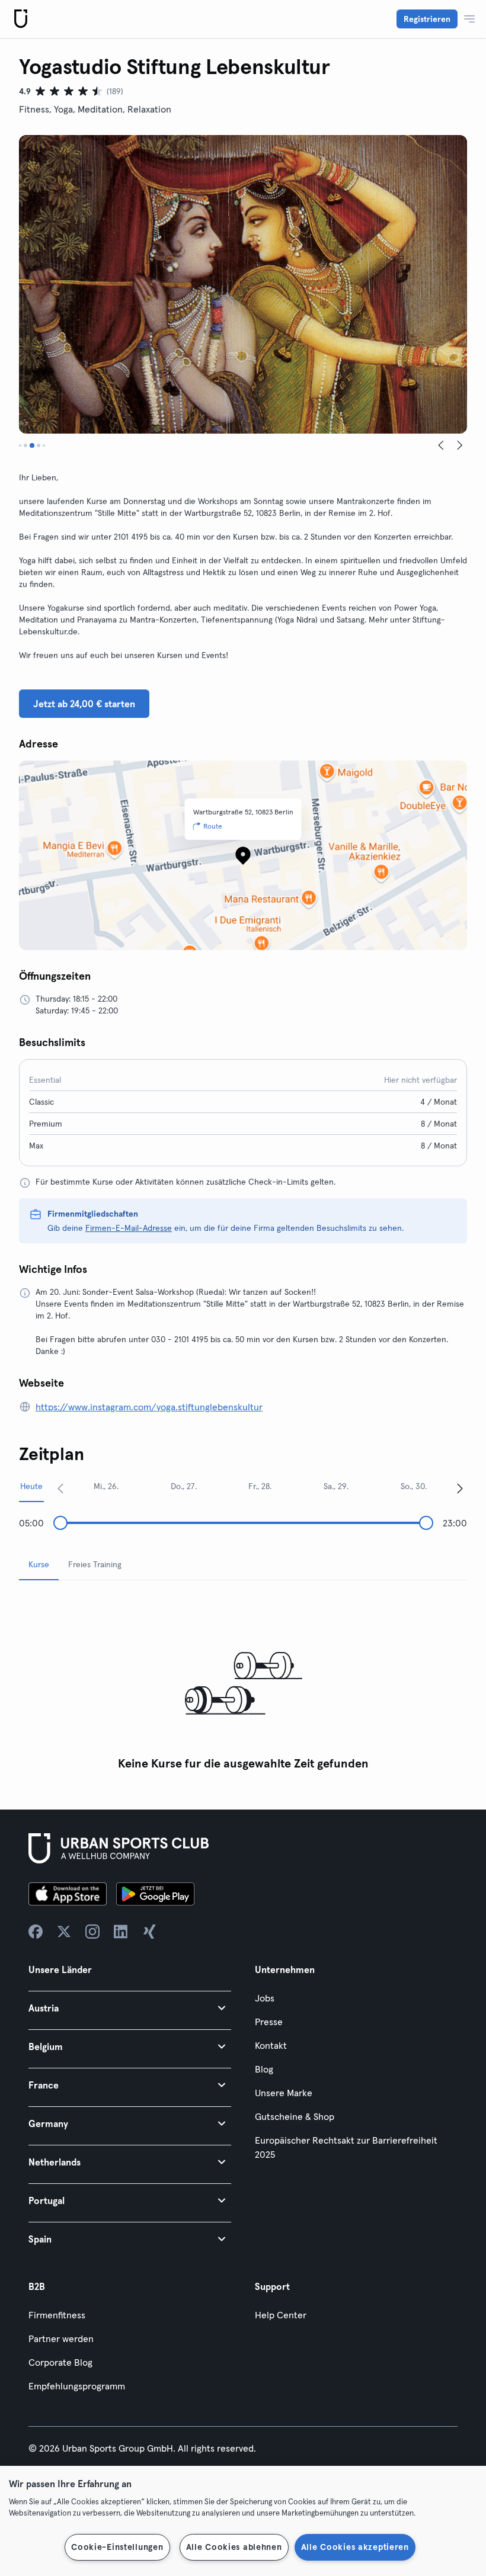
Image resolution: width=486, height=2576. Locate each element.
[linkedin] (121, 1932)
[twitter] (64, 1932)
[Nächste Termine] (460, 1488)
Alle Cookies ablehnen (234, 2547)
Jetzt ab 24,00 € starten (84, 704)
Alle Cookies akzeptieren (355, 2547)
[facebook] (36, 1932)
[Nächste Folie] (460, 445)
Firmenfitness (57, 2315)
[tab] (20, 445)
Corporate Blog (60, 2362)
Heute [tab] (31, 1486)
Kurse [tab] (39, 1564)
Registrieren (427, 19)
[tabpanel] (243, 1683)
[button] (130, 2008)
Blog (264, 2069)
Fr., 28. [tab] (260, 1486)
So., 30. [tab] (414, 1486)
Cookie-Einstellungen (117, 2547)
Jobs (265, 1998)
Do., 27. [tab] (184, 1486)
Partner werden (61, 2338)
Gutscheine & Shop (295, 2116)
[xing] (149, 1932)
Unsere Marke (284, 2093)
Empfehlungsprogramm (77, 2386)
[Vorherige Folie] (441, 445)
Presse (269, 2022)
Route (213, 826)
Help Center (281, 2315)
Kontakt (271, 2045)
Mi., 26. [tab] (106, 1486)
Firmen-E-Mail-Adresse (129, 1228)
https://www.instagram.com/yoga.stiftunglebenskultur (149, 1407)
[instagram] (92, 1932)
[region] (243, 2521)
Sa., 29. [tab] (336, 1486)
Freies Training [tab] (95, 1564)
